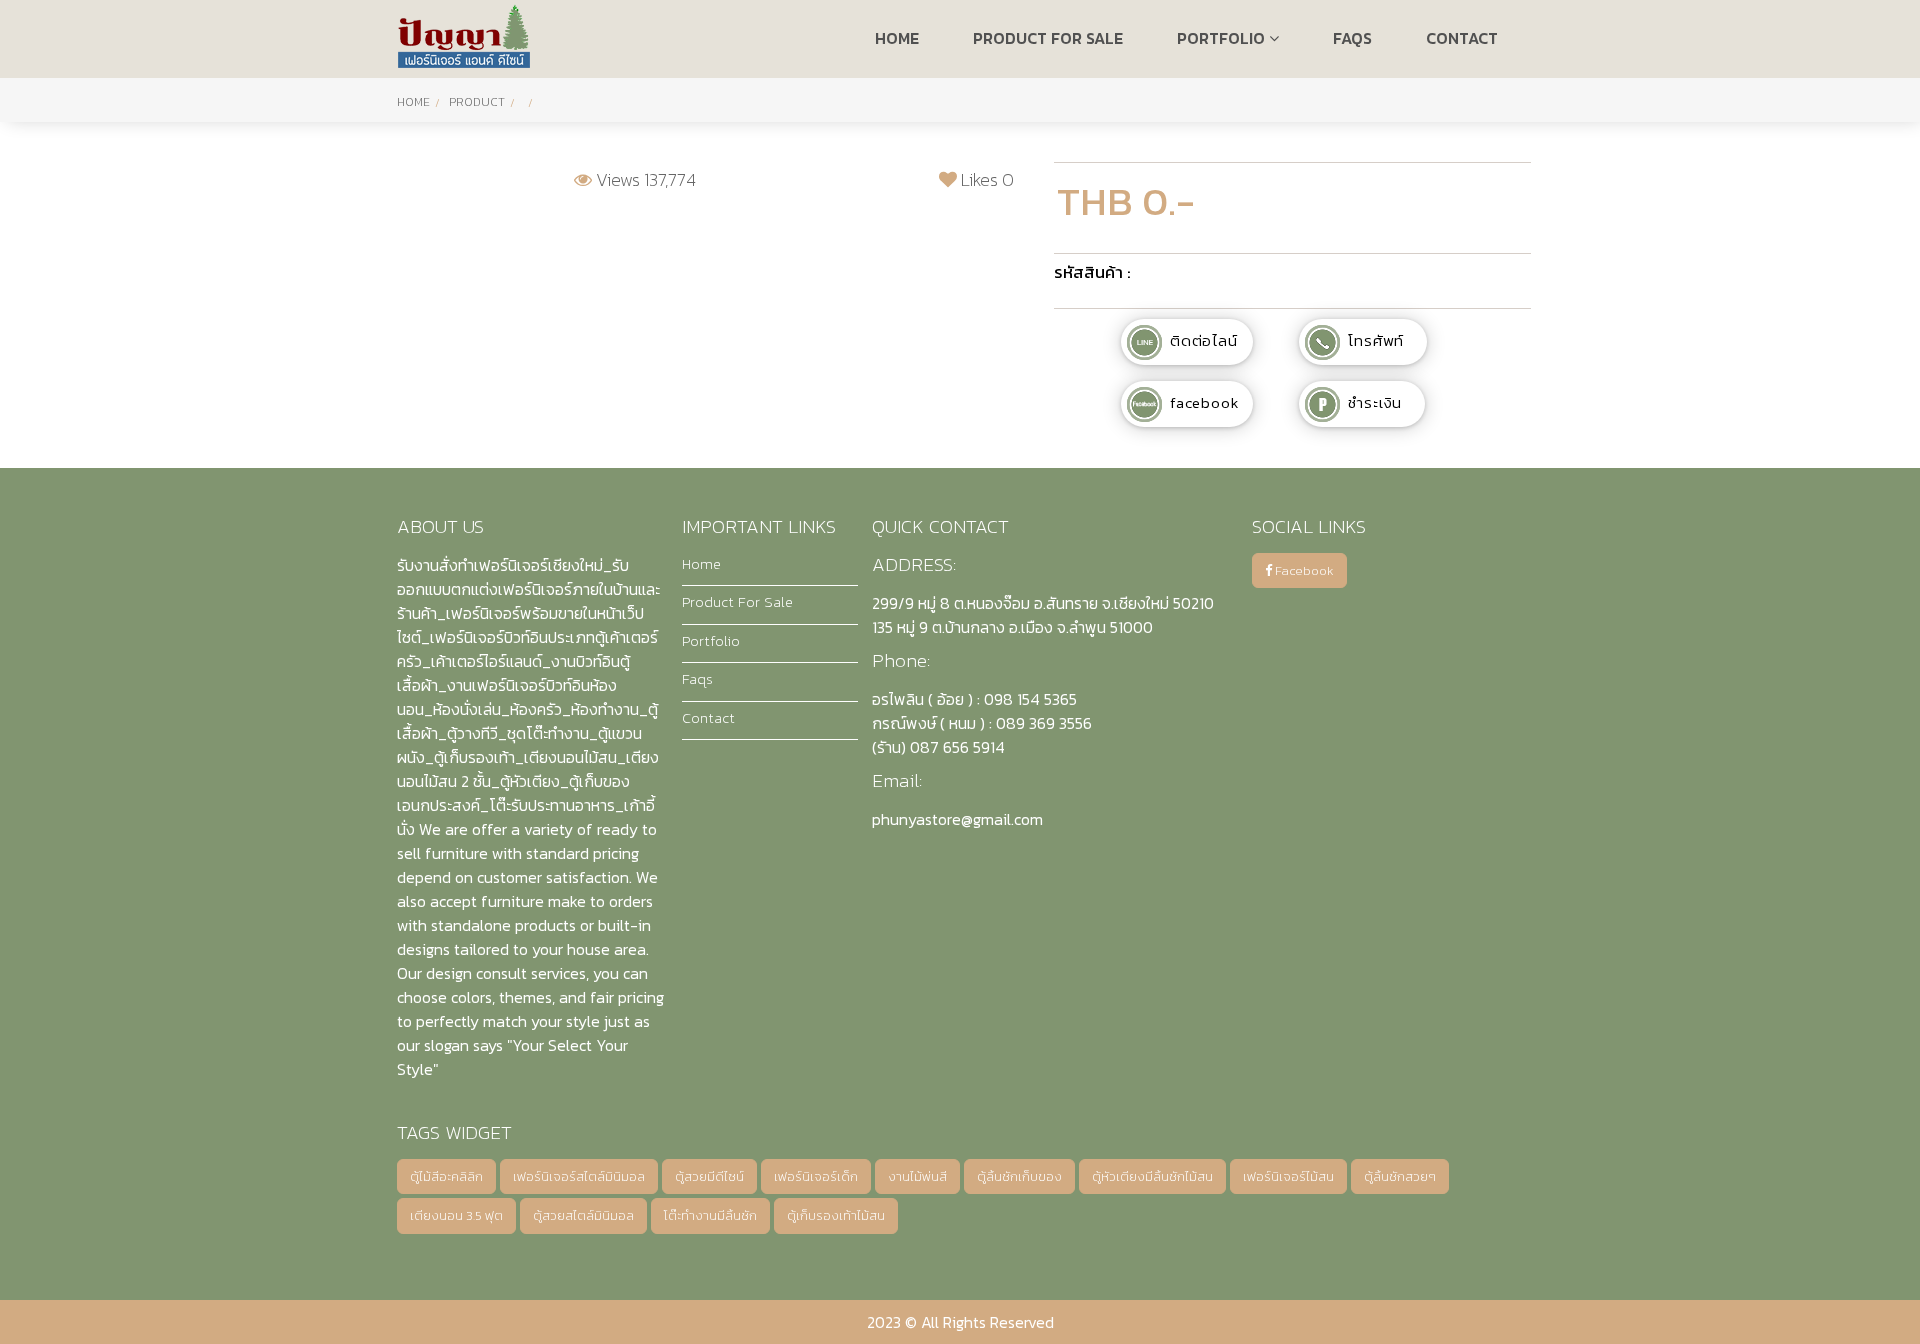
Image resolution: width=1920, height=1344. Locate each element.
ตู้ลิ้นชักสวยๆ (1400, 1176)
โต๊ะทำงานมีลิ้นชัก (710, 1215)
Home (413, 102)
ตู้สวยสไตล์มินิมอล (583, 1215)
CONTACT (1462, 38)
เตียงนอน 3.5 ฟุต (456, 1215)
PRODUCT (477, 102)
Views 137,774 (644, 179)
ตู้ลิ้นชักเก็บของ (1019, 1176)
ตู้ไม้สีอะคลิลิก (446, 1176)
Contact (708, 718)
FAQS (1352, 38)
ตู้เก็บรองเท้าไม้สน (836, 1215)
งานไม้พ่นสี (917, 1176)
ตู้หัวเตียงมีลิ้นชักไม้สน (1152, 1176)
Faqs (697, 679)
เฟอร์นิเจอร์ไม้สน (1288, 1176)
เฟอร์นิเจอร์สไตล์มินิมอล (579, 1176)
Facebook (1303, 570)
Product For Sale (737, 602)
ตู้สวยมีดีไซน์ (709, 1176)
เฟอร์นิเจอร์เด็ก (816, 1176)
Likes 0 (985, 179)
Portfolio (1223, 38)
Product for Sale (1048, 38)
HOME (897, 38)
